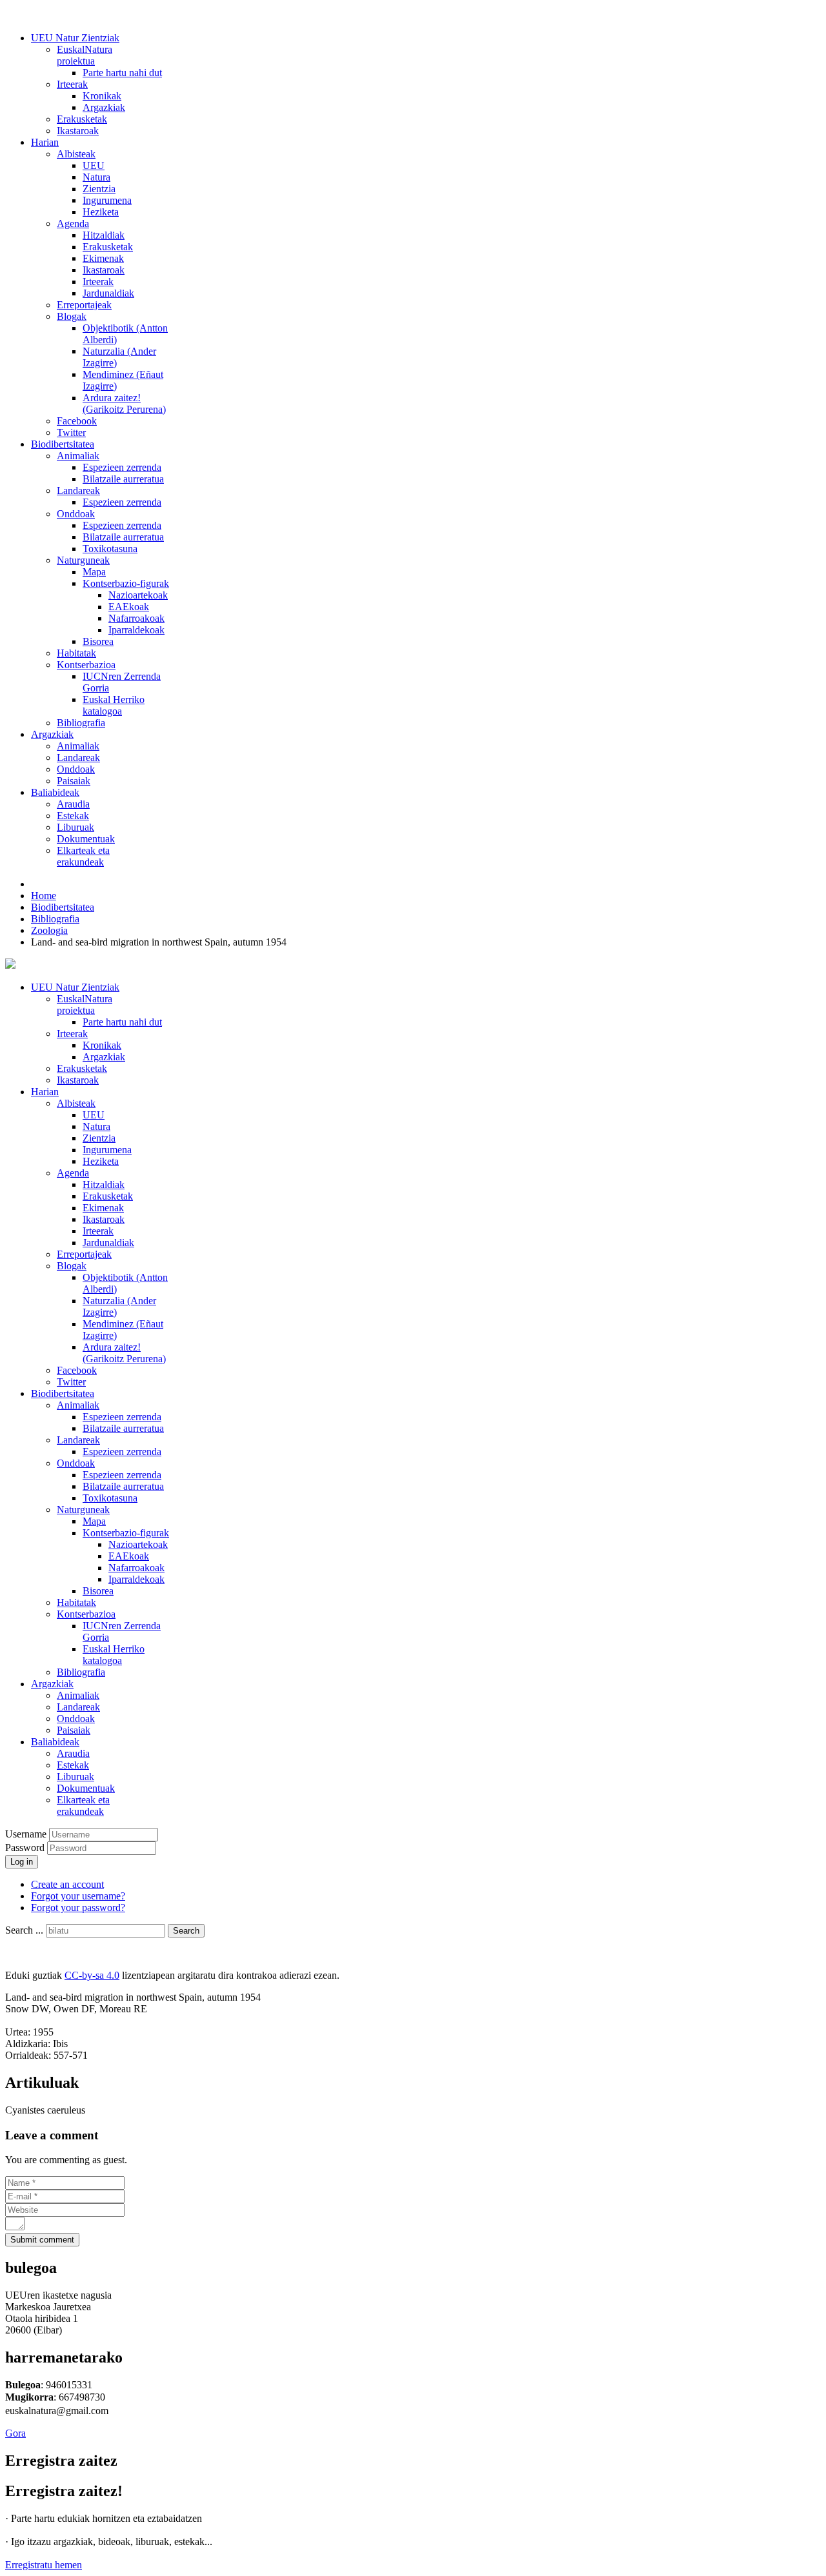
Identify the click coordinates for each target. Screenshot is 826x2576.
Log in (22, 1862)
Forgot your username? (78, 1896)
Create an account (67, 1884)
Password (26, 1848)
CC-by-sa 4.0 (92, 1975)
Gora (15, 2433)
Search (186, 1931)
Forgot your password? (78, 1907)
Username (26, 1834)
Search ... (24, 1930)
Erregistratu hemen (44, 2565)
